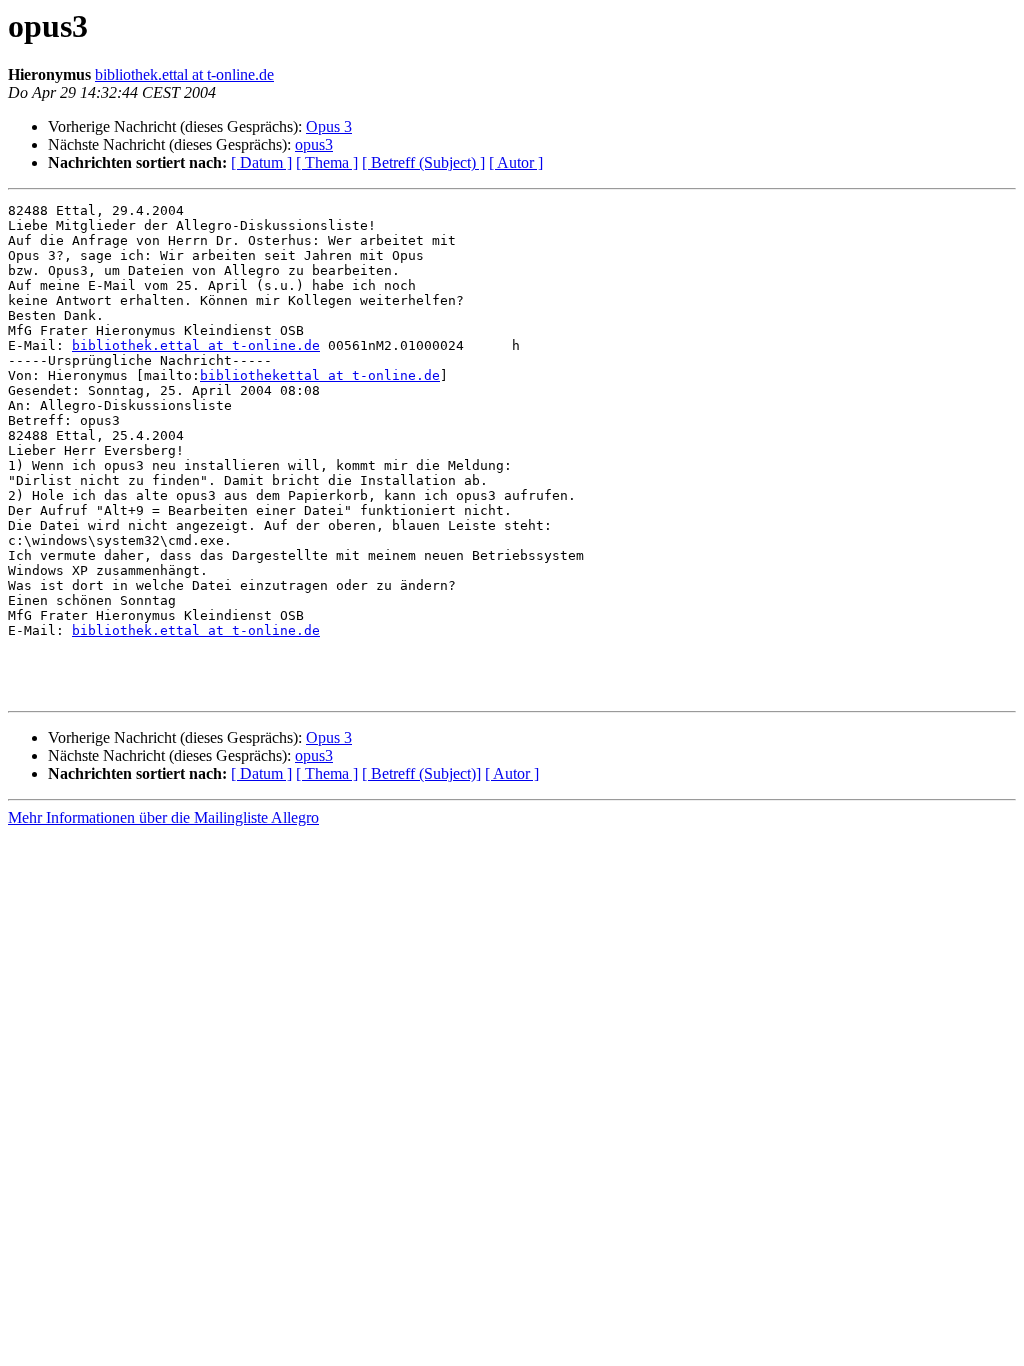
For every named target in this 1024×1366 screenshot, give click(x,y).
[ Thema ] (327, 162)
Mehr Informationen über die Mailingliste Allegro (163, 817)
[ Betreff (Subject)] (421, 773)
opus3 (314, 144)
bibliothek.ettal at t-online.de (184, 74)
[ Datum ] (261, 162)
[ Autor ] (516, 162)
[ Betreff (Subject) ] (423, 162)
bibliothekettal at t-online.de (320, 375)
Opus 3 (329, 126)
